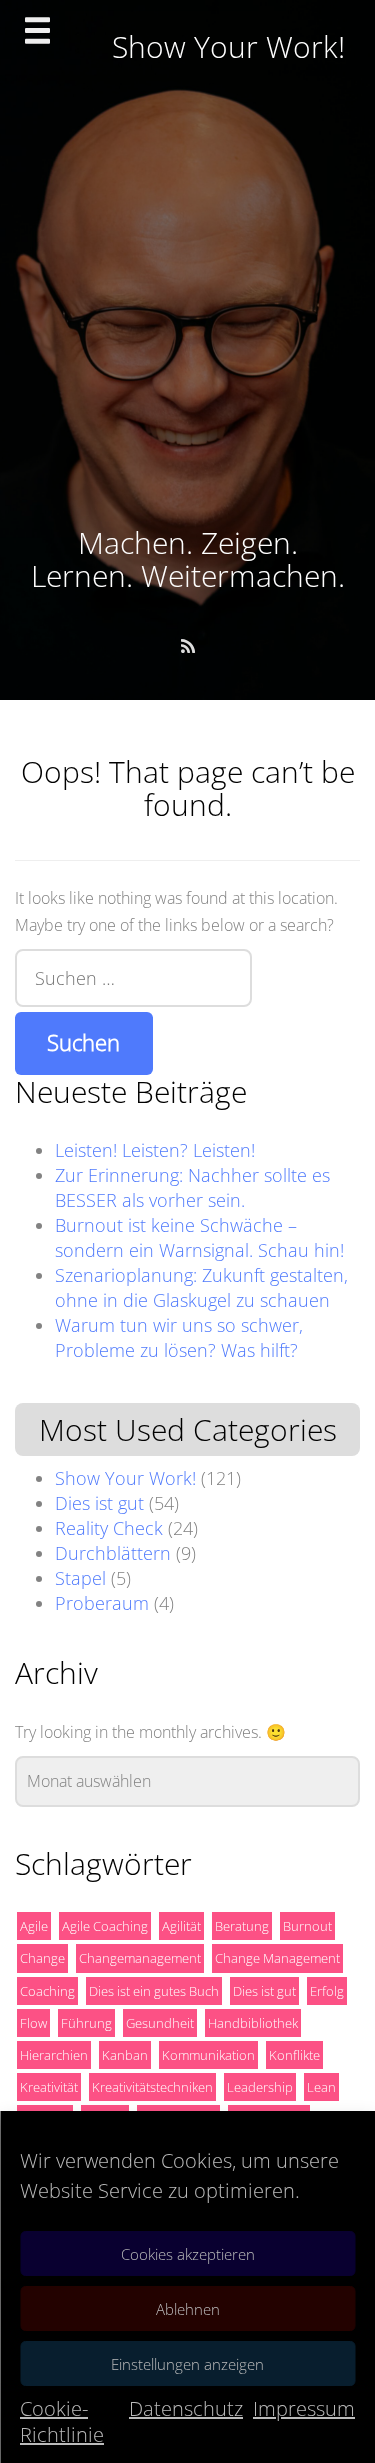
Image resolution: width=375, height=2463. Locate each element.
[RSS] (188, 646)
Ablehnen (188, 2309)
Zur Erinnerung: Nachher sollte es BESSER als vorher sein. (192, 1187)
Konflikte (294, 2055)
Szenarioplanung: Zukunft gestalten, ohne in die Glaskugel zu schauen (201, 1287)
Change (42, 1958)
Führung (86, 2023)
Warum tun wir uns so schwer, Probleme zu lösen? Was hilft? (179, 1337)
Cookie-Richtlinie (62, 2421)
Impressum (304, 2408)
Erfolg (327, 1991)
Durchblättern (113, 1553)
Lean (321, 2087)
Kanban (125, 2055)
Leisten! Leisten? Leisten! (155, 1150)
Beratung (242, 1926)
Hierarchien (54, 2055)
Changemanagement (140, 1958)
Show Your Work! (125, 1478)
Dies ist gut (99, 1503)
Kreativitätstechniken (152, 2087)
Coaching (47, 1991)
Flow (33, 2023)
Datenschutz (186, 2408)
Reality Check (109, 1528)
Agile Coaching (105, 1926)
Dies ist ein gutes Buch (154, 1991)
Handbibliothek (253, 2023)
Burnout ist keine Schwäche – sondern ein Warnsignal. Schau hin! (199, 1237)
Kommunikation (208, 2055)
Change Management (277, 1958)
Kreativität (49, 2087)
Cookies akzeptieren (188, 2254)
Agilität (181, 1926)
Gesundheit (160, 2023)
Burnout (307, 1926)
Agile (34, 1926)
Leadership (260, 2087)
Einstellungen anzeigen (187, 2364)
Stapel (80, 1578)
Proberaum (102, 1603)
